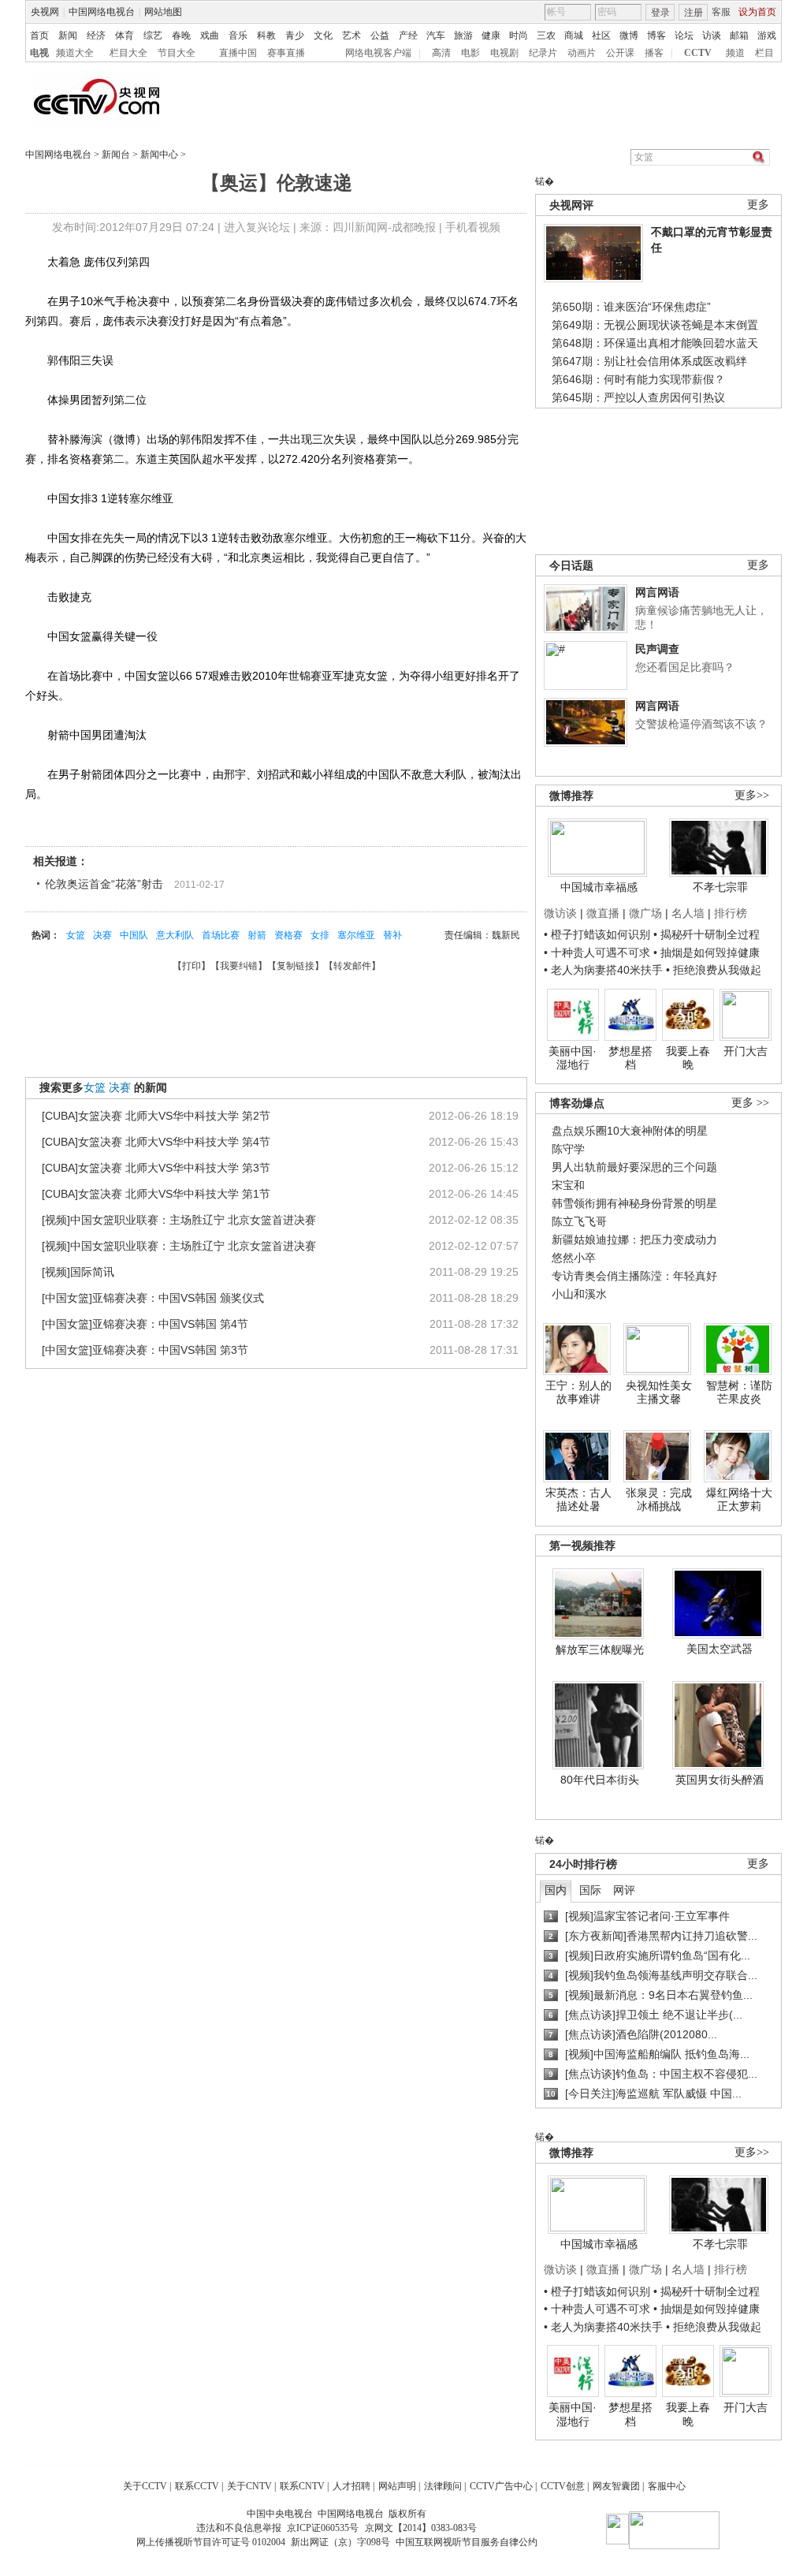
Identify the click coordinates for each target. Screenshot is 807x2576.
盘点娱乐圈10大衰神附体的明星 (630, 1131)
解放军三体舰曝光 (600, 1650)
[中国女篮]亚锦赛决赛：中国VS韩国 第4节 (145, 1324)
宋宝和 (568, 1185)
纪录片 (543, 53)
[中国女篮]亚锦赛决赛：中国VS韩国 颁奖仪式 (153, 1298)
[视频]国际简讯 (78, 1272)
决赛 (102, 935)
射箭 (257, 935)
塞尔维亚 (356, 935)
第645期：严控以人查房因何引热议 (638, 397)
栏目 (764, 53)
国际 (590, 1890)
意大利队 (175, 935)
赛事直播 (286, 53)
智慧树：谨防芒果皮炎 (739, 1392)
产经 (408, 35)
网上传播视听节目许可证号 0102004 (211, 2542)
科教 (266, 35)
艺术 (351, 35)
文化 (323, 35)
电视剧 (504, 53)
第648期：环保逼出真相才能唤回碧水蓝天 (655, 343)
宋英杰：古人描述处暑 (578, 1500)
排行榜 (731, 913)
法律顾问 (443, 2486)
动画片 (582, 53)
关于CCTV (145, 2486)
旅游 (463, 35)
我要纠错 (239, 966)
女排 (320, 935)
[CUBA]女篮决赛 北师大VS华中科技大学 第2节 (156, 1116)
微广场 (645, 913)
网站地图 (163, 12)
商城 (574, 35)
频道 (735, 53)
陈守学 (568, 1149)
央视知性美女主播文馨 (659, 1392)
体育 (125, 35)
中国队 (134, 935)
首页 (39, 35)
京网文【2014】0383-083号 (421, 2528)
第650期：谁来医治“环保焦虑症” (631, 307)
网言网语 (657, 592)
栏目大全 (128, 53)
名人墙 (688, 913)
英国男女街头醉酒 (720, 1780)
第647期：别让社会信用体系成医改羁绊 (649, 361)
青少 (295, 35)
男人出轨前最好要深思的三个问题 (634, 1167)
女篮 (76, 935)
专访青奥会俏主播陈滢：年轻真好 (634, 1276)
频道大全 (75, 53)
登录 (660, 13)
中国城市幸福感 (599, 887)
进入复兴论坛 (257, 227)
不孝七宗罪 (720, 887)
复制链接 (296, 966)
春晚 (181, 35)
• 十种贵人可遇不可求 (599, 952)
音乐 (238, 35)
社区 (601, 35)
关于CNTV (249, 2486)
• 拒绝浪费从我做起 (714, 970)
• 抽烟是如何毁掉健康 (707, 952)
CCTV (698, 53)
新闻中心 (159, 155)
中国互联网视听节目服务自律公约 (467, 2542)
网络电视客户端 (378, 53)
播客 (654, 53)
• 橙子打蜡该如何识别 (597, 934)
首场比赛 (221, 935)
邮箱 (739, 35)
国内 (556, 1890)
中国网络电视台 (102, 12)
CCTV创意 (563, 2486)
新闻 (68, 35)
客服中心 (667, 2486)
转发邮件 (352, 966)
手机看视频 (473, 227)
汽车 (436, 35)
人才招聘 (351, 2486)
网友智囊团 (616, 2486)
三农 (546, 35)
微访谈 (560, 913)
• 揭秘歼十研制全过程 (707, 934)
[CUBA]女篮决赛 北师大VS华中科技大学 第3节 (156, 1168)
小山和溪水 (579, 1294)
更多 (758, 205)
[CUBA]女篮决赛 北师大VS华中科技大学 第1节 (156, 1194)
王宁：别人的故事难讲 (578, 1392)
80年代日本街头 (600, 1780)
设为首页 (757, 12)
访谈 (712, 35)
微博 (629, 35)
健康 (491, 35)
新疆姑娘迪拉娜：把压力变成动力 (634, 1240)
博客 (656, 35)
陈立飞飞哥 (579, 1221)
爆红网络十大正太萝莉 (739, 1500)
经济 (96, 35)
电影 (470, 53)
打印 (192, 966)
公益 (380, 35)
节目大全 (177, 53)
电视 (39, 53)
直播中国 (238, 53)
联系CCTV (197, 2486)
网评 (624, 1890)
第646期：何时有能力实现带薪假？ (638, 379)
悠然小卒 (574, 1258)
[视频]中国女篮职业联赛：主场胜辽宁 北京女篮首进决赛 (179, 1220)
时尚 (519, 35)
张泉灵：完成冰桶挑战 (659, 1500)
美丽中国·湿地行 (573, 1058)
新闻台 (116, 155)
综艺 (153, 35)
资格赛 (288, 935)
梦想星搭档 (630, 1058)
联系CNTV (302, 2486)
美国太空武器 (720, 1649)
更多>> (752, 795)
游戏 (767, 35)
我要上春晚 (688, 1058)
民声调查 (657, 649)
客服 (721, 12)
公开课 (620, 53)
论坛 (684, 35)
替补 (392, 935)
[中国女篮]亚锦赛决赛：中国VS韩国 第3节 (145, 1350)
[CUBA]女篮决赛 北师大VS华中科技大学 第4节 (156, 1142)
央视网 (45, 12)
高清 (441, 53)
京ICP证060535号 (323, 2528)
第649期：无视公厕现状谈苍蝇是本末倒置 (655, 325)
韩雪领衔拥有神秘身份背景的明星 (634, 1203)
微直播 (603, 913)
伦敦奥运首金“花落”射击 (104, 884)
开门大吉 (746, 1051)
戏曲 (210, 35)
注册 (694, 13)
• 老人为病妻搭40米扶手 (603, 970)
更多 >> (750, 1103)
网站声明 (397, 2486)
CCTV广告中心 (501, 2486)
